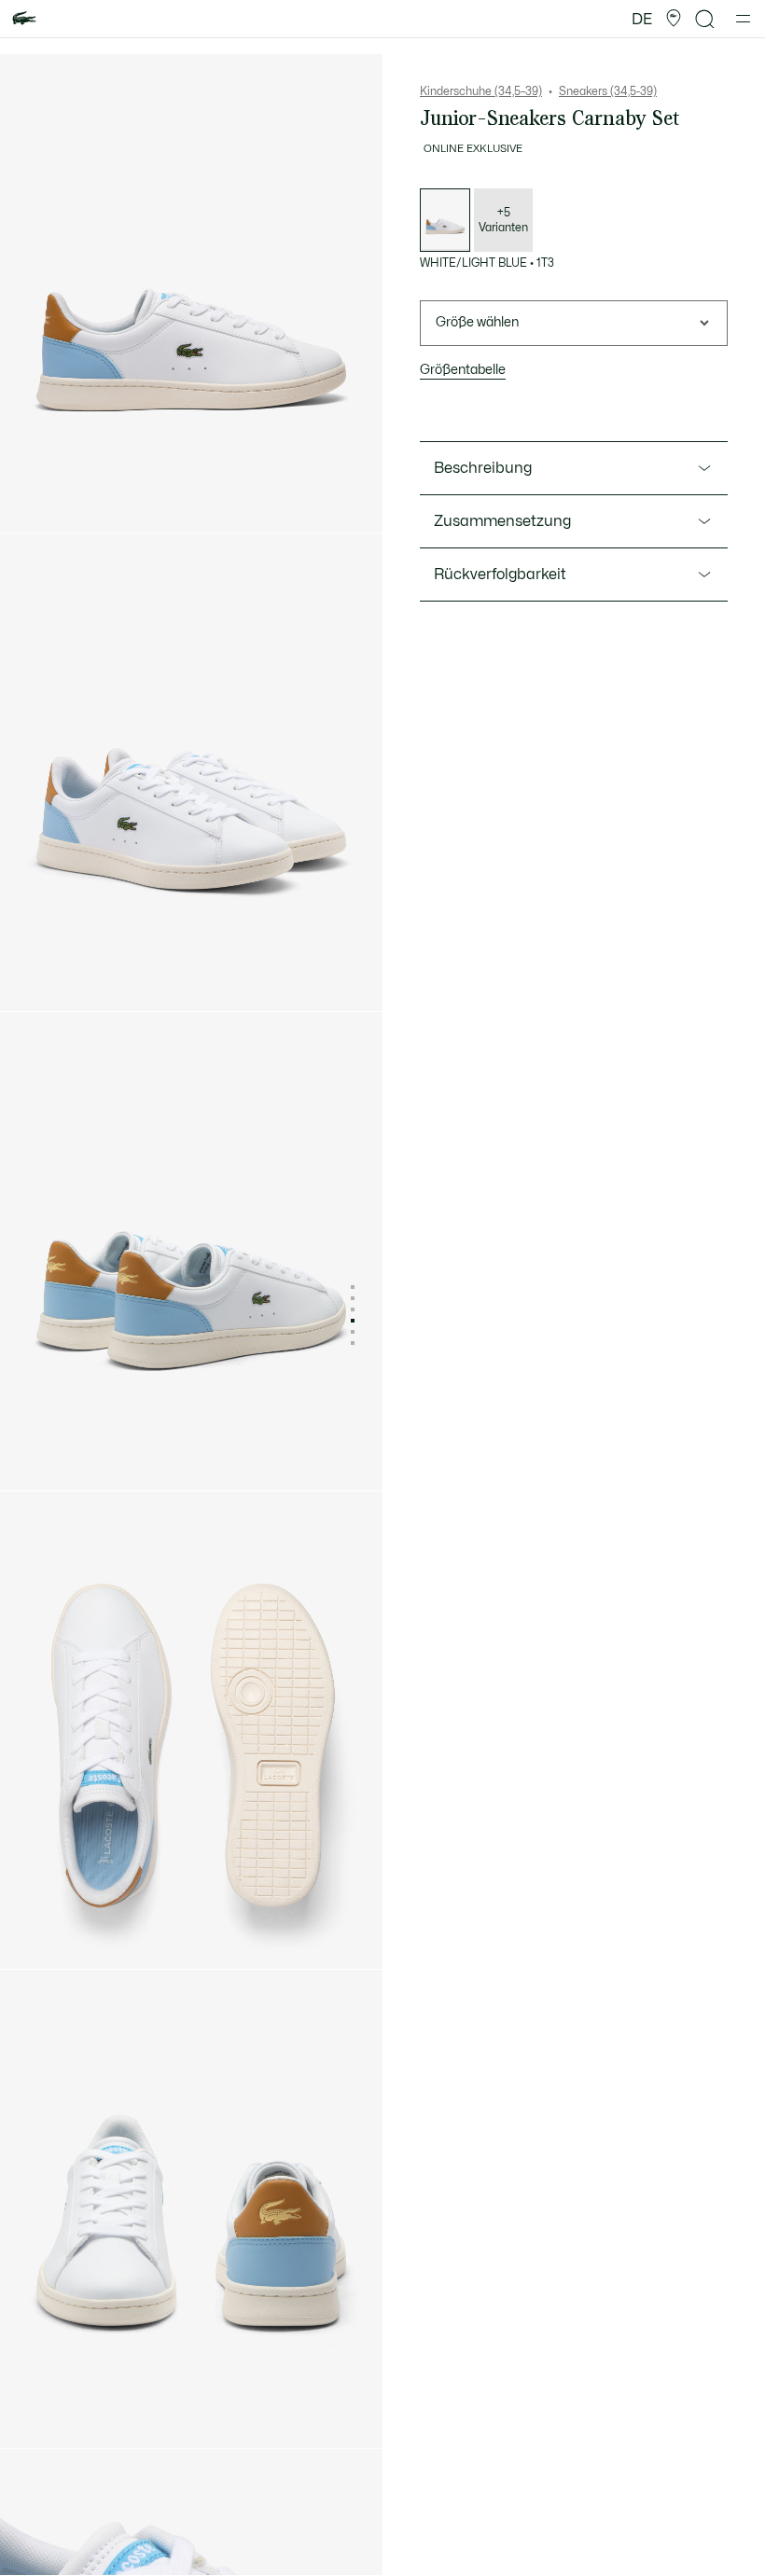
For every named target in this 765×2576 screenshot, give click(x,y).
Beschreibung (483, 468)
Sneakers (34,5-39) (608, 91)
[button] (674, 19)
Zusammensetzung (502, 521)
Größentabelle (463, 370)
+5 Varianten (503, 220)
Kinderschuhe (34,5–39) (481, 91)
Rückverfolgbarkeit (500, 575)
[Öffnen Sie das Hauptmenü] (743, 19)
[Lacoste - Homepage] (24, 19)
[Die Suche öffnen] (705, 19)
